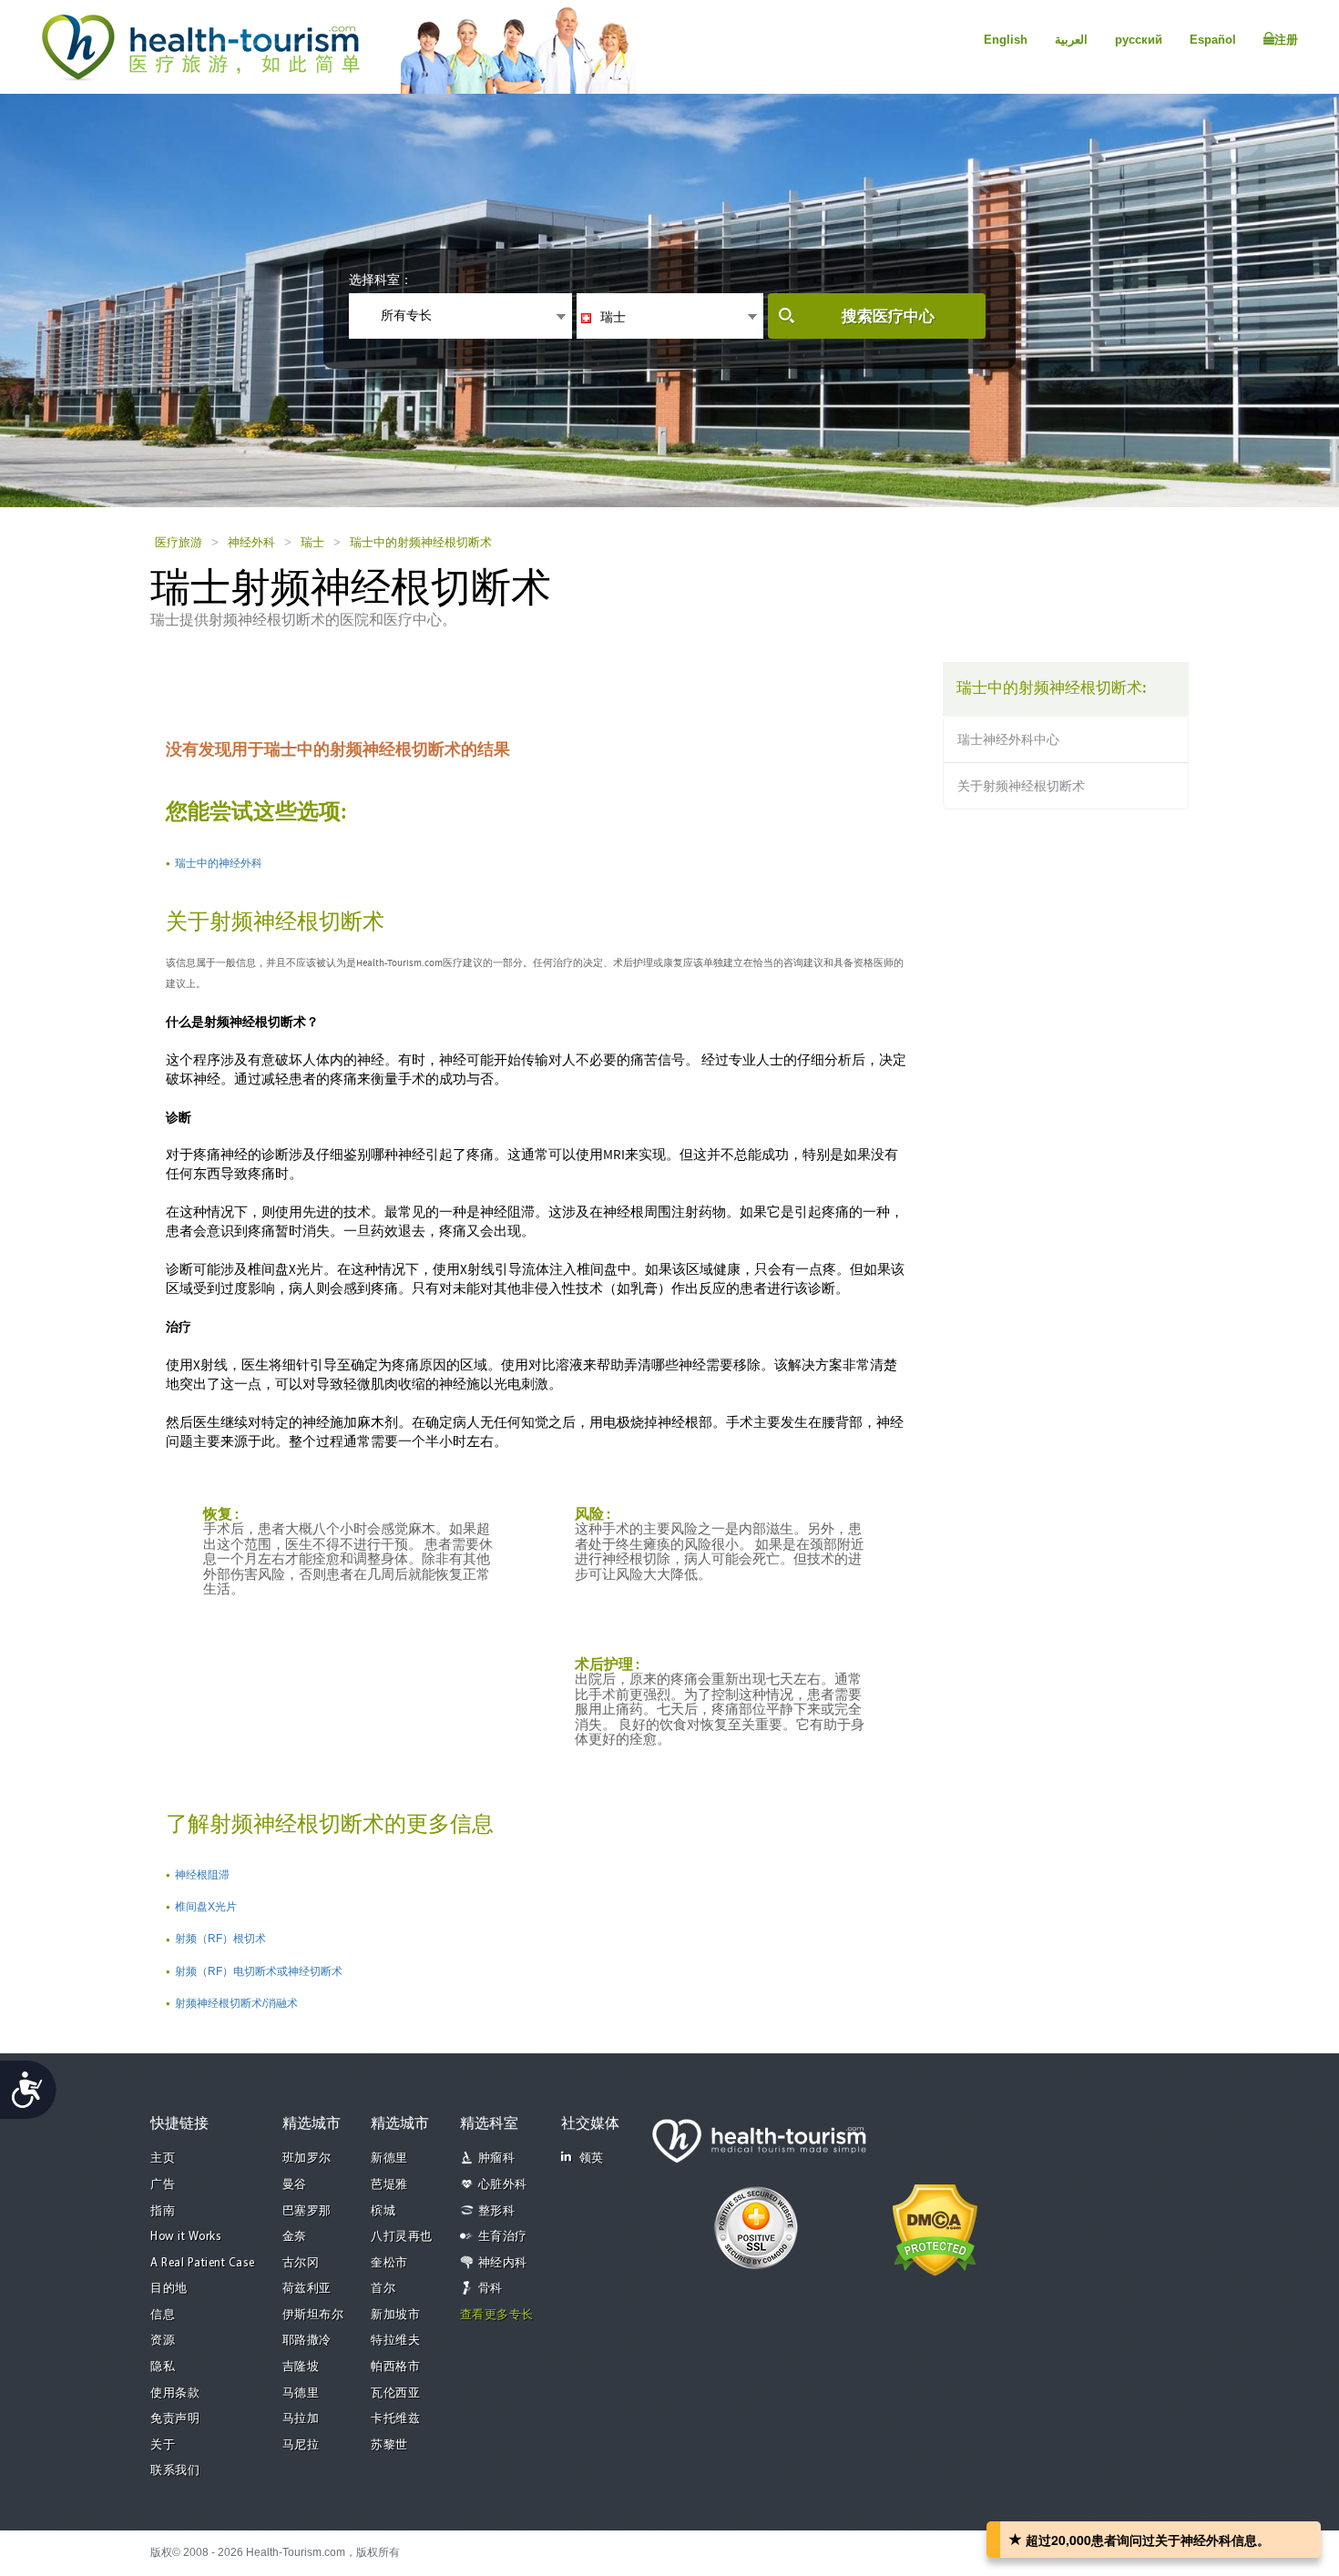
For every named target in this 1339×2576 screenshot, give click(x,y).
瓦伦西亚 (395, 2393)
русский (1139, 40)
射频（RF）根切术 (220, 1939)
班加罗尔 (307, 2159)
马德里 (301, 2393)
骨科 (491, 2289)
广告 (163, 2185)
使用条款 (175, 2393)
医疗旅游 (179, 542)
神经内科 (503, 2263)
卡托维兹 (395, 2419)
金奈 (295, 2237)
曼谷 (295, 2185)
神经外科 (251, 542)
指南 (163, 2211)
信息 (163, 2315)
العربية (1071, 40)
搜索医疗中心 (888, 316)
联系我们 (175, 2471)
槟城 (383, 2211)
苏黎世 (389, 2445)
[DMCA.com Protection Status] (935, 2228)
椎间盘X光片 (206, 1907)
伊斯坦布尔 (313, 2315)
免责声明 (175, 2419)
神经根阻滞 (202, 1875)
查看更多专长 (497, 2315)
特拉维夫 (395, 2341)
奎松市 (389, 2263)
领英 (592, 2159)
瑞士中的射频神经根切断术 (421, 542)
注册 (1286, 40)
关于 (163, 2445)
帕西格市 (395, 2367)
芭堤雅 (389, 2185)
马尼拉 (301, 2445)
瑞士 (312, 542)
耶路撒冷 (307, 2341)
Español (1213, 40)
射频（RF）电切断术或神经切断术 (259, 1971)
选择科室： (381, 280)
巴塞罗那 (307, 2211)
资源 (163, 2341)
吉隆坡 (301, 2367)
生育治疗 (503, 2237)
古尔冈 (301, 2263)
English (1006, 40)
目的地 (169, 2289)
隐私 (163, 2367)
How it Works (186, 2237)
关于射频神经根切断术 (1021, 786)
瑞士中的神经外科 (219, 863)
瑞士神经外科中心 (1008, 739)
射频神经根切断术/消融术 (236, 2003)
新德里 (389, 2159)
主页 (163, 2159)
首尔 (383, 2289)
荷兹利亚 (307, 2289)
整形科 (497, 2211)
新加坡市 (395, 2315)
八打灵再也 (402, 2237)
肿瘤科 (497, 2159)
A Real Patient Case (203, 2263)
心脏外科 (503, 2185)
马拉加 (301, 2419)
